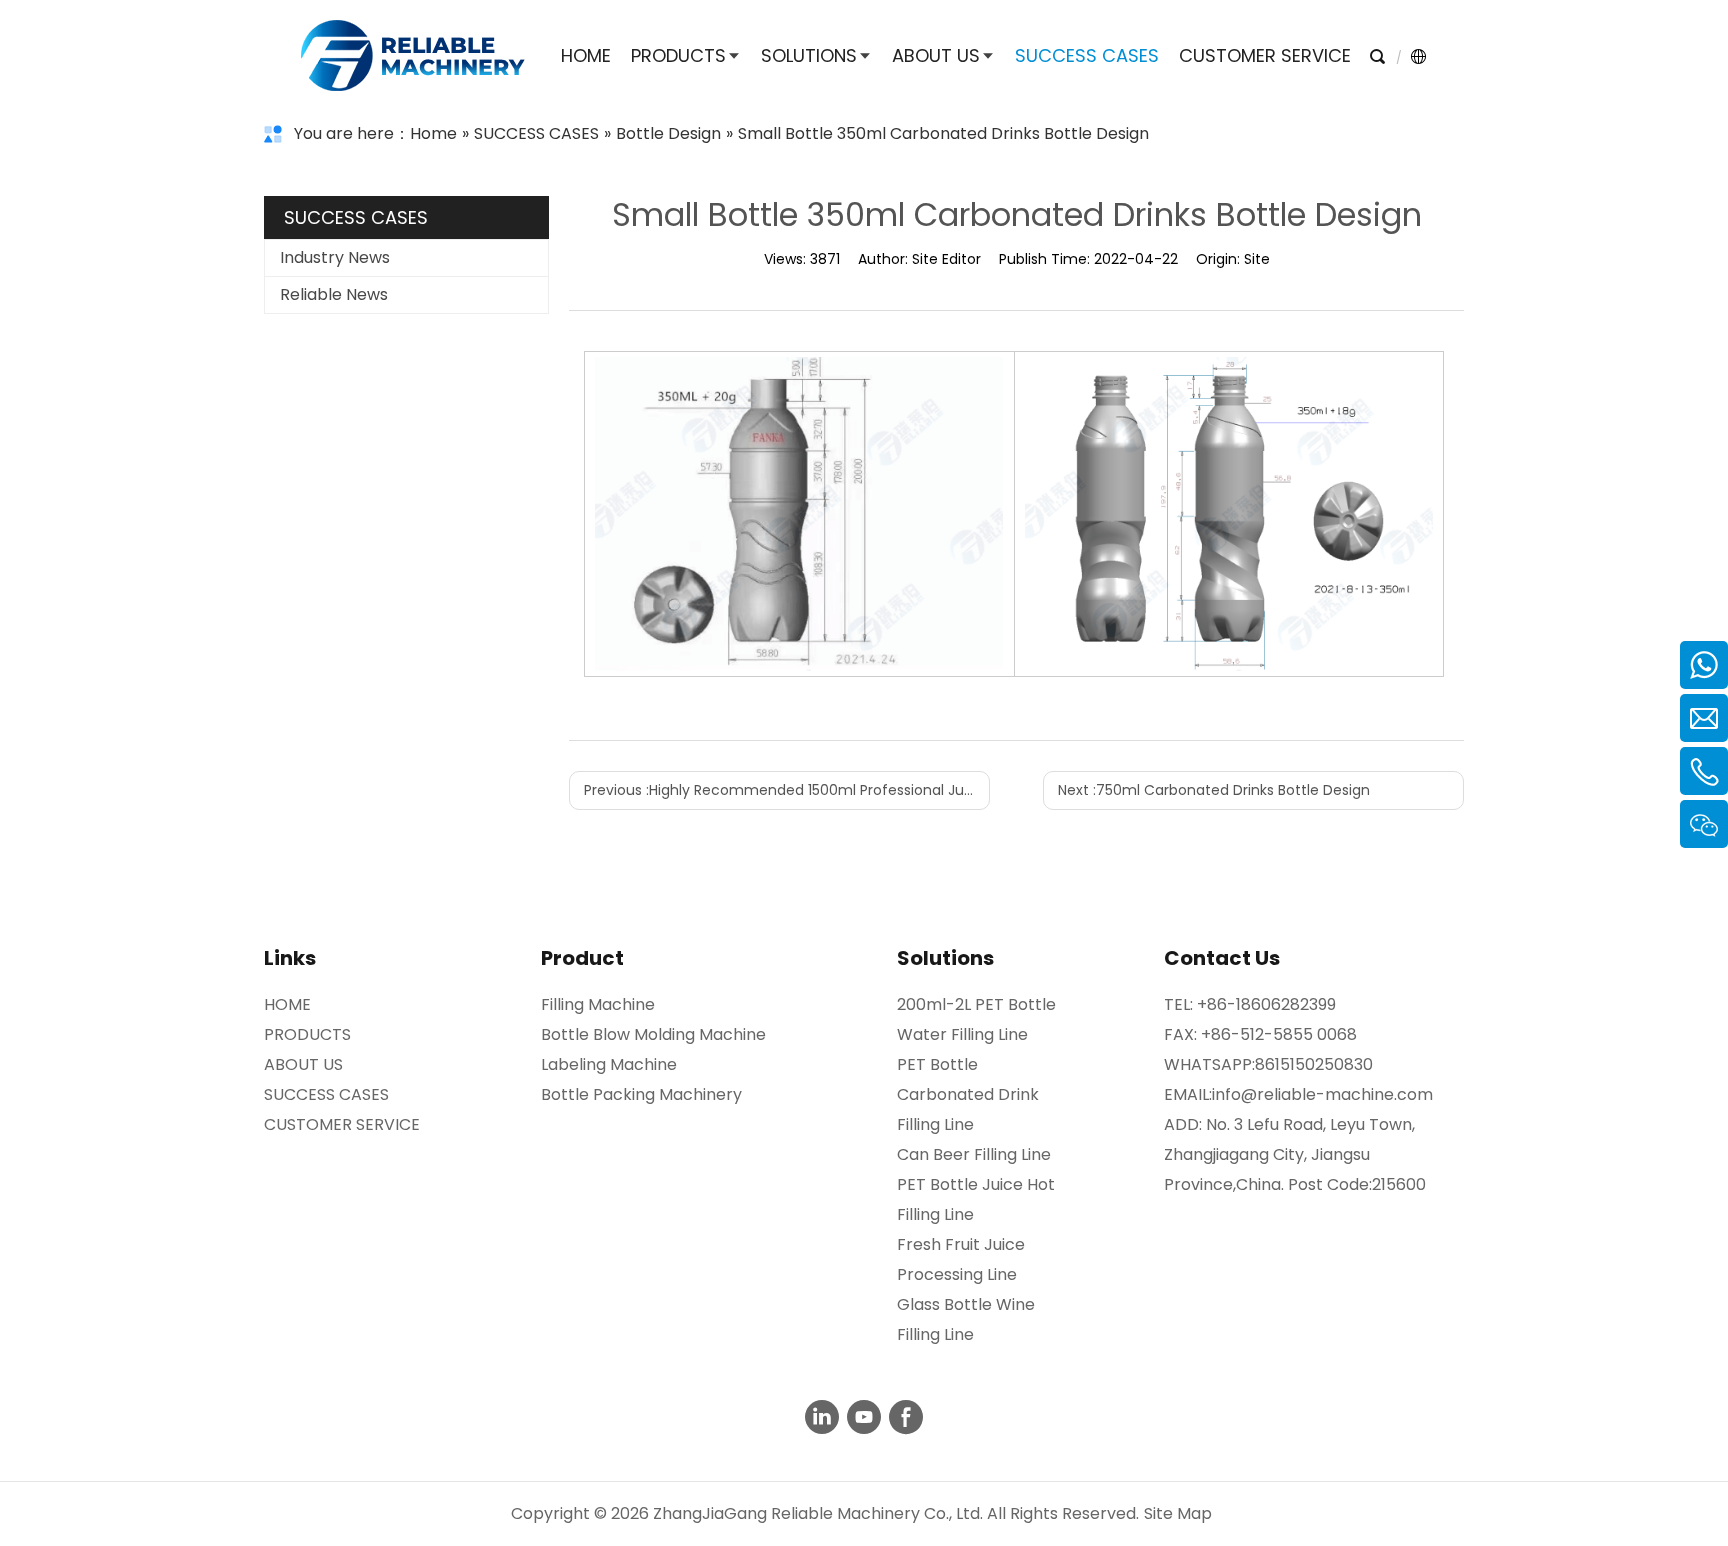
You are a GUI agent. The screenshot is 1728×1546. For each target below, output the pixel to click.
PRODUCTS (307, 1034)
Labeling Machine (609, 1064)
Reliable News (334, 294)
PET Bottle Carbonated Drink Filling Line (968, 1094)
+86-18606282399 (1266, 1004)
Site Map (1178, 1513)
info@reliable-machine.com (1322, 1094)
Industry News (335, 257)
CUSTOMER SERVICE (342, 1124)
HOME (287, 1004)
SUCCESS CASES (326, 1094)
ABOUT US (303, 1064)
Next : (1214, 790)
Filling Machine (598, 1004)
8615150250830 (1314, 1064)
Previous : (787, 790)
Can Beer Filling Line (974, 1154)
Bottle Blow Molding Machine (653, 1034)
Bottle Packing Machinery (641, 1094)
